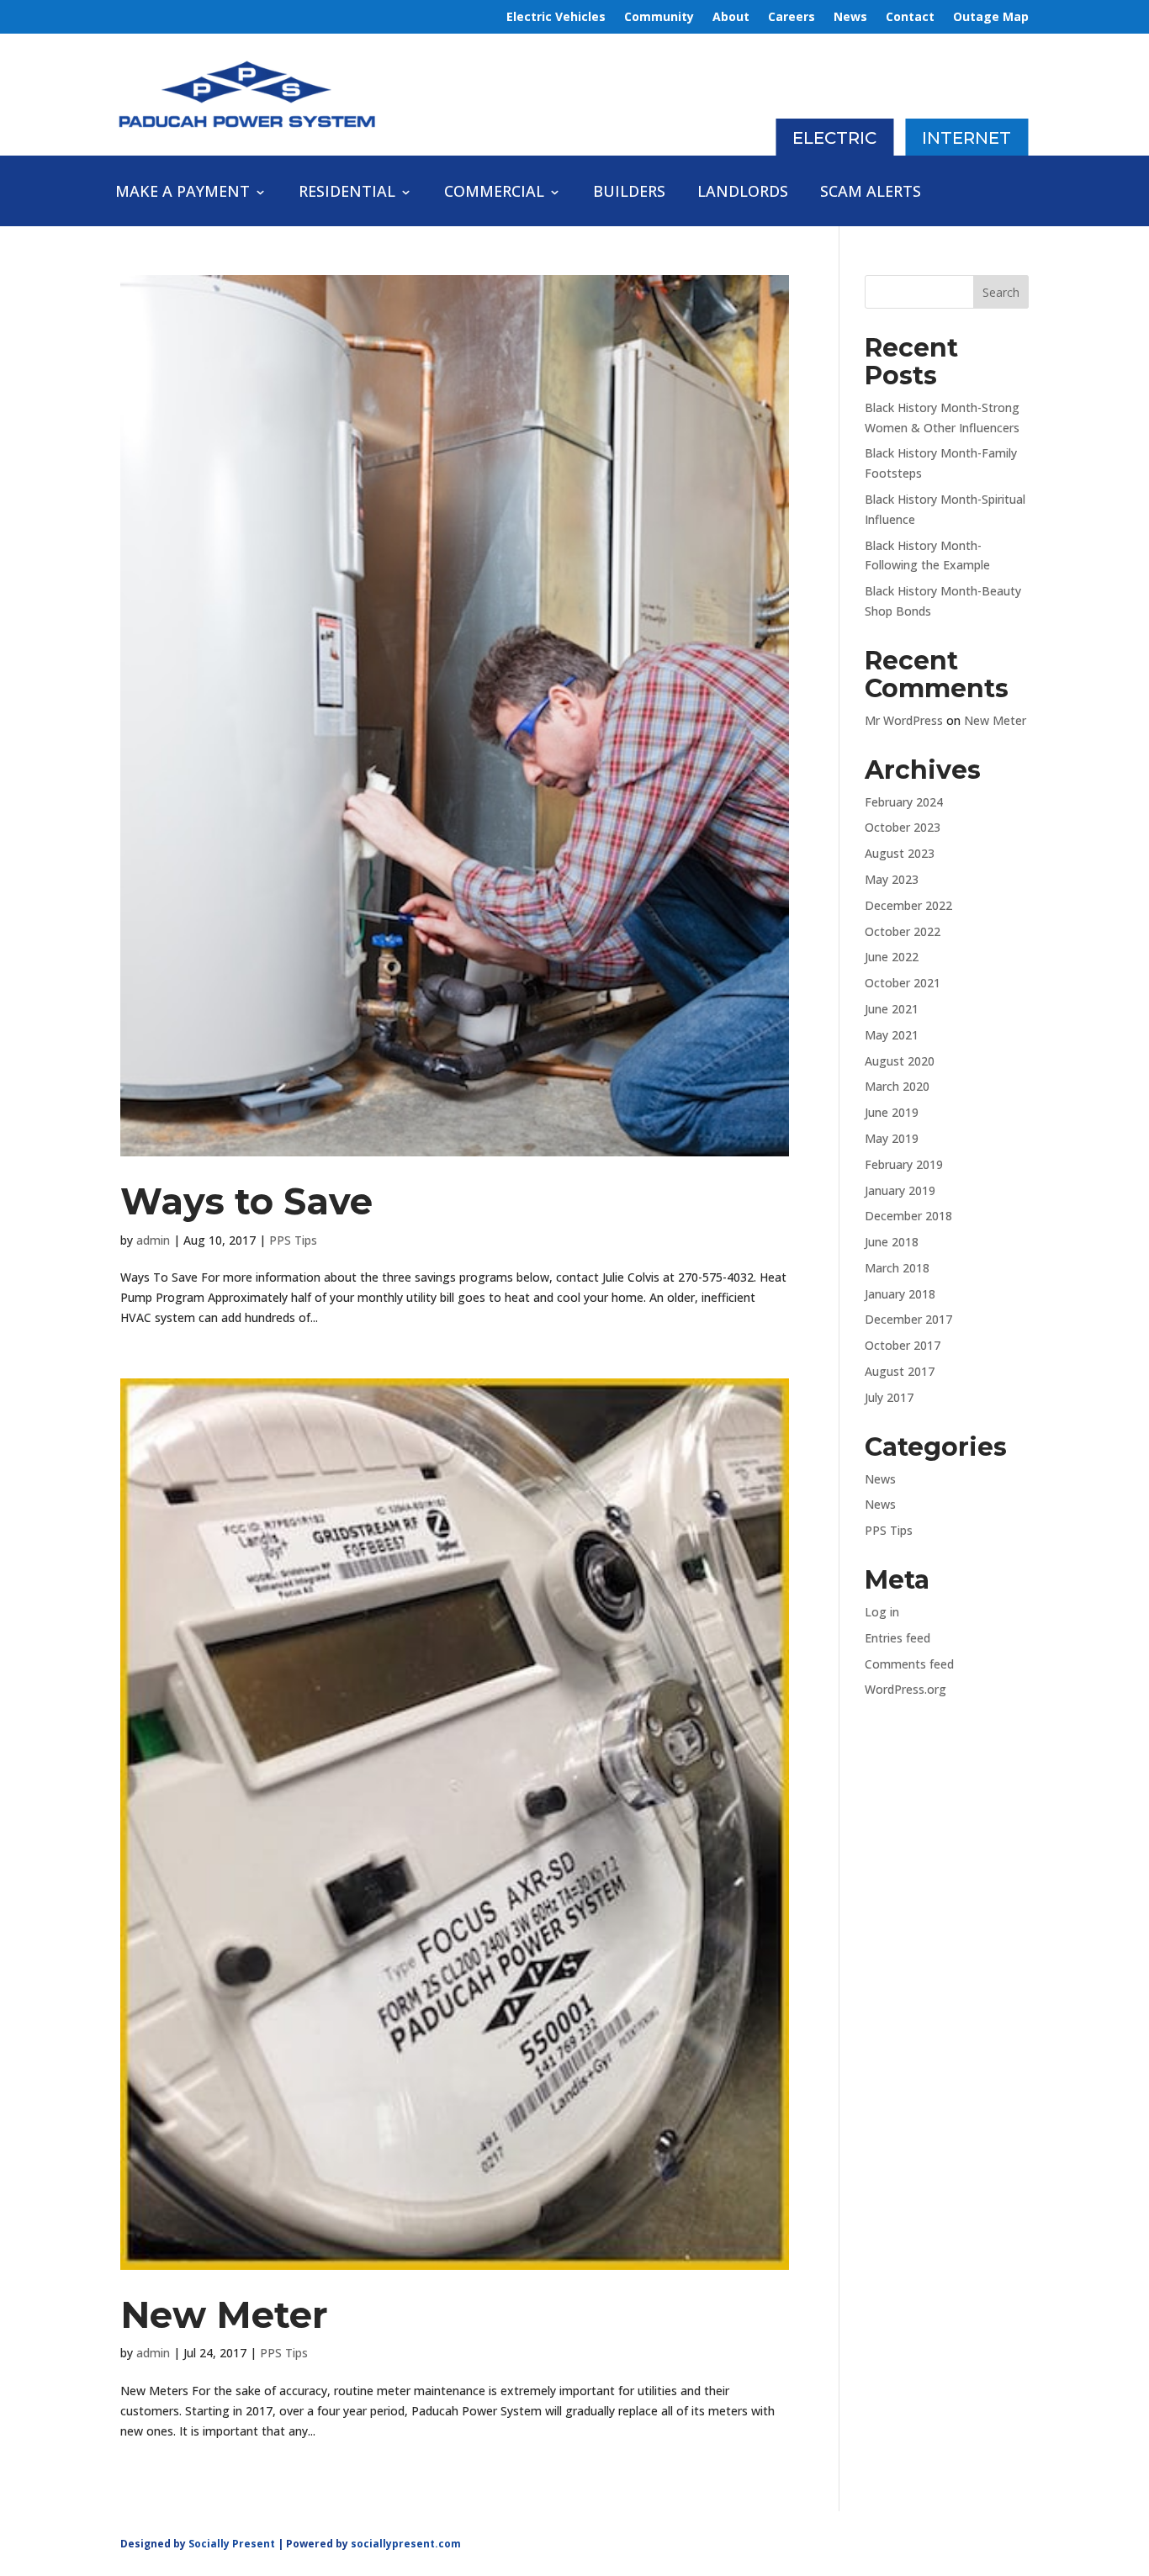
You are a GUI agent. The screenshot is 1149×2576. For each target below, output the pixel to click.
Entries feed (897, 1638)
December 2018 (908, 1216)
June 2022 (892, 957)
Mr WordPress (904, 720)
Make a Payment (183, 193)
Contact (910, 18)
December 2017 (908, 1319)
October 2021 (903, 983)
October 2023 (903, 827)
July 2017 (889, 1397)
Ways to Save (246, 1201)
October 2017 (903, 1345)
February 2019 (904, 1164)
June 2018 (892, 1242)
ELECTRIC (834, 138)
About (731, 18)
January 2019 (900, 1190)
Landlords (743, 193)
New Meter (224, 2315)
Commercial (494, 193)
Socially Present (232, 2544)
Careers (792, 18)
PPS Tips (293, 1240)
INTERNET (966, 138)
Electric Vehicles (556, 18)
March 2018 (897, 1268)
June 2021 (892, 1009)
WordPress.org (905, 1689)
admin (153, 1240)
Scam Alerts (871, 193)
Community (659, 18)
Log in (882, 1612)
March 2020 (897, 1086)
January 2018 (900, 1294)
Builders (629, 193)
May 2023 (892, 879)
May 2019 (892, 1138)
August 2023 (900, 853)
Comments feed (909, 1664)
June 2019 (892, 1112)
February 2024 (904, 802)
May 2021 (892, 1035)
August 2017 (900, 1371)
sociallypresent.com (406, 2544)
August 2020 (900, 1061)
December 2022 (908, 905)
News (850, 18)
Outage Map (991, 18)
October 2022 (903, 931)
